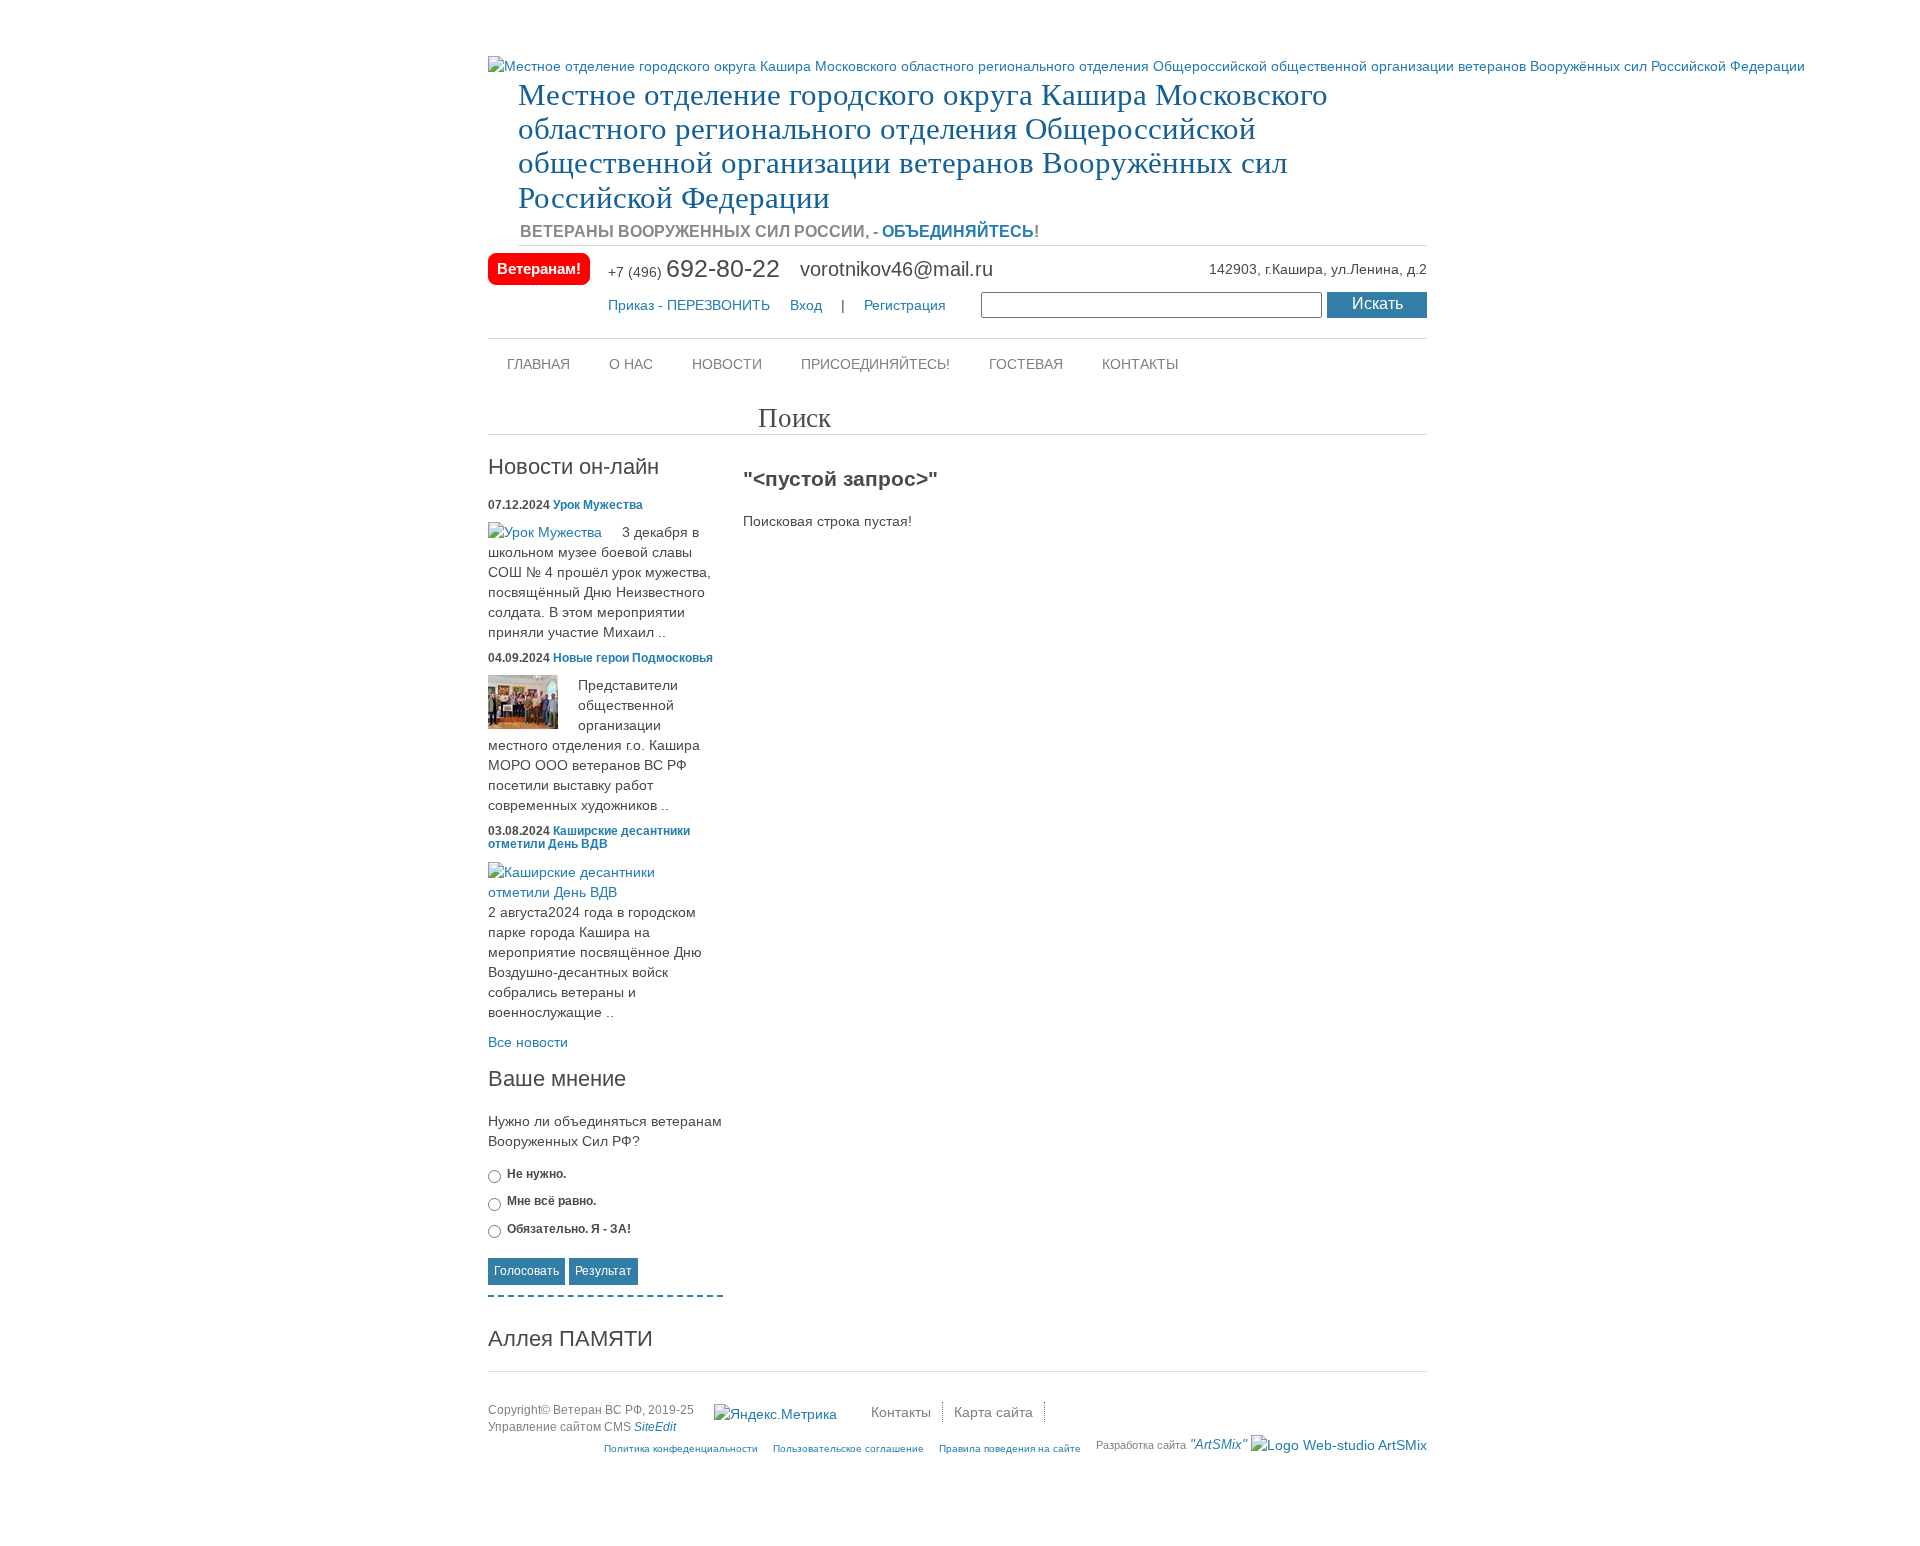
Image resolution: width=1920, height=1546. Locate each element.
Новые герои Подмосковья (633, 658)
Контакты (1140, 364)
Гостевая (1026, 364)
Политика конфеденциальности (681, 1448)
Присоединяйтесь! (875, 364)
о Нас (631, 364)
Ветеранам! (539, 268)
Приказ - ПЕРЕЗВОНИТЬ (689, 305)
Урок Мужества (598, 505)
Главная (538, 364)
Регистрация (905, 305)
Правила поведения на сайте (1010, 1448)
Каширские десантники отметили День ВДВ (589, 837)
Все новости (528, 1042)
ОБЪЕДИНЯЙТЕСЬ (958, 231)
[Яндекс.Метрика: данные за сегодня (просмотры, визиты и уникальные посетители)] (775, 1414)
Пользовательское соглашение (848, 1448)
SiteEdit (655, 1427)
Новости (727, 364)
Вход (806, 305)
